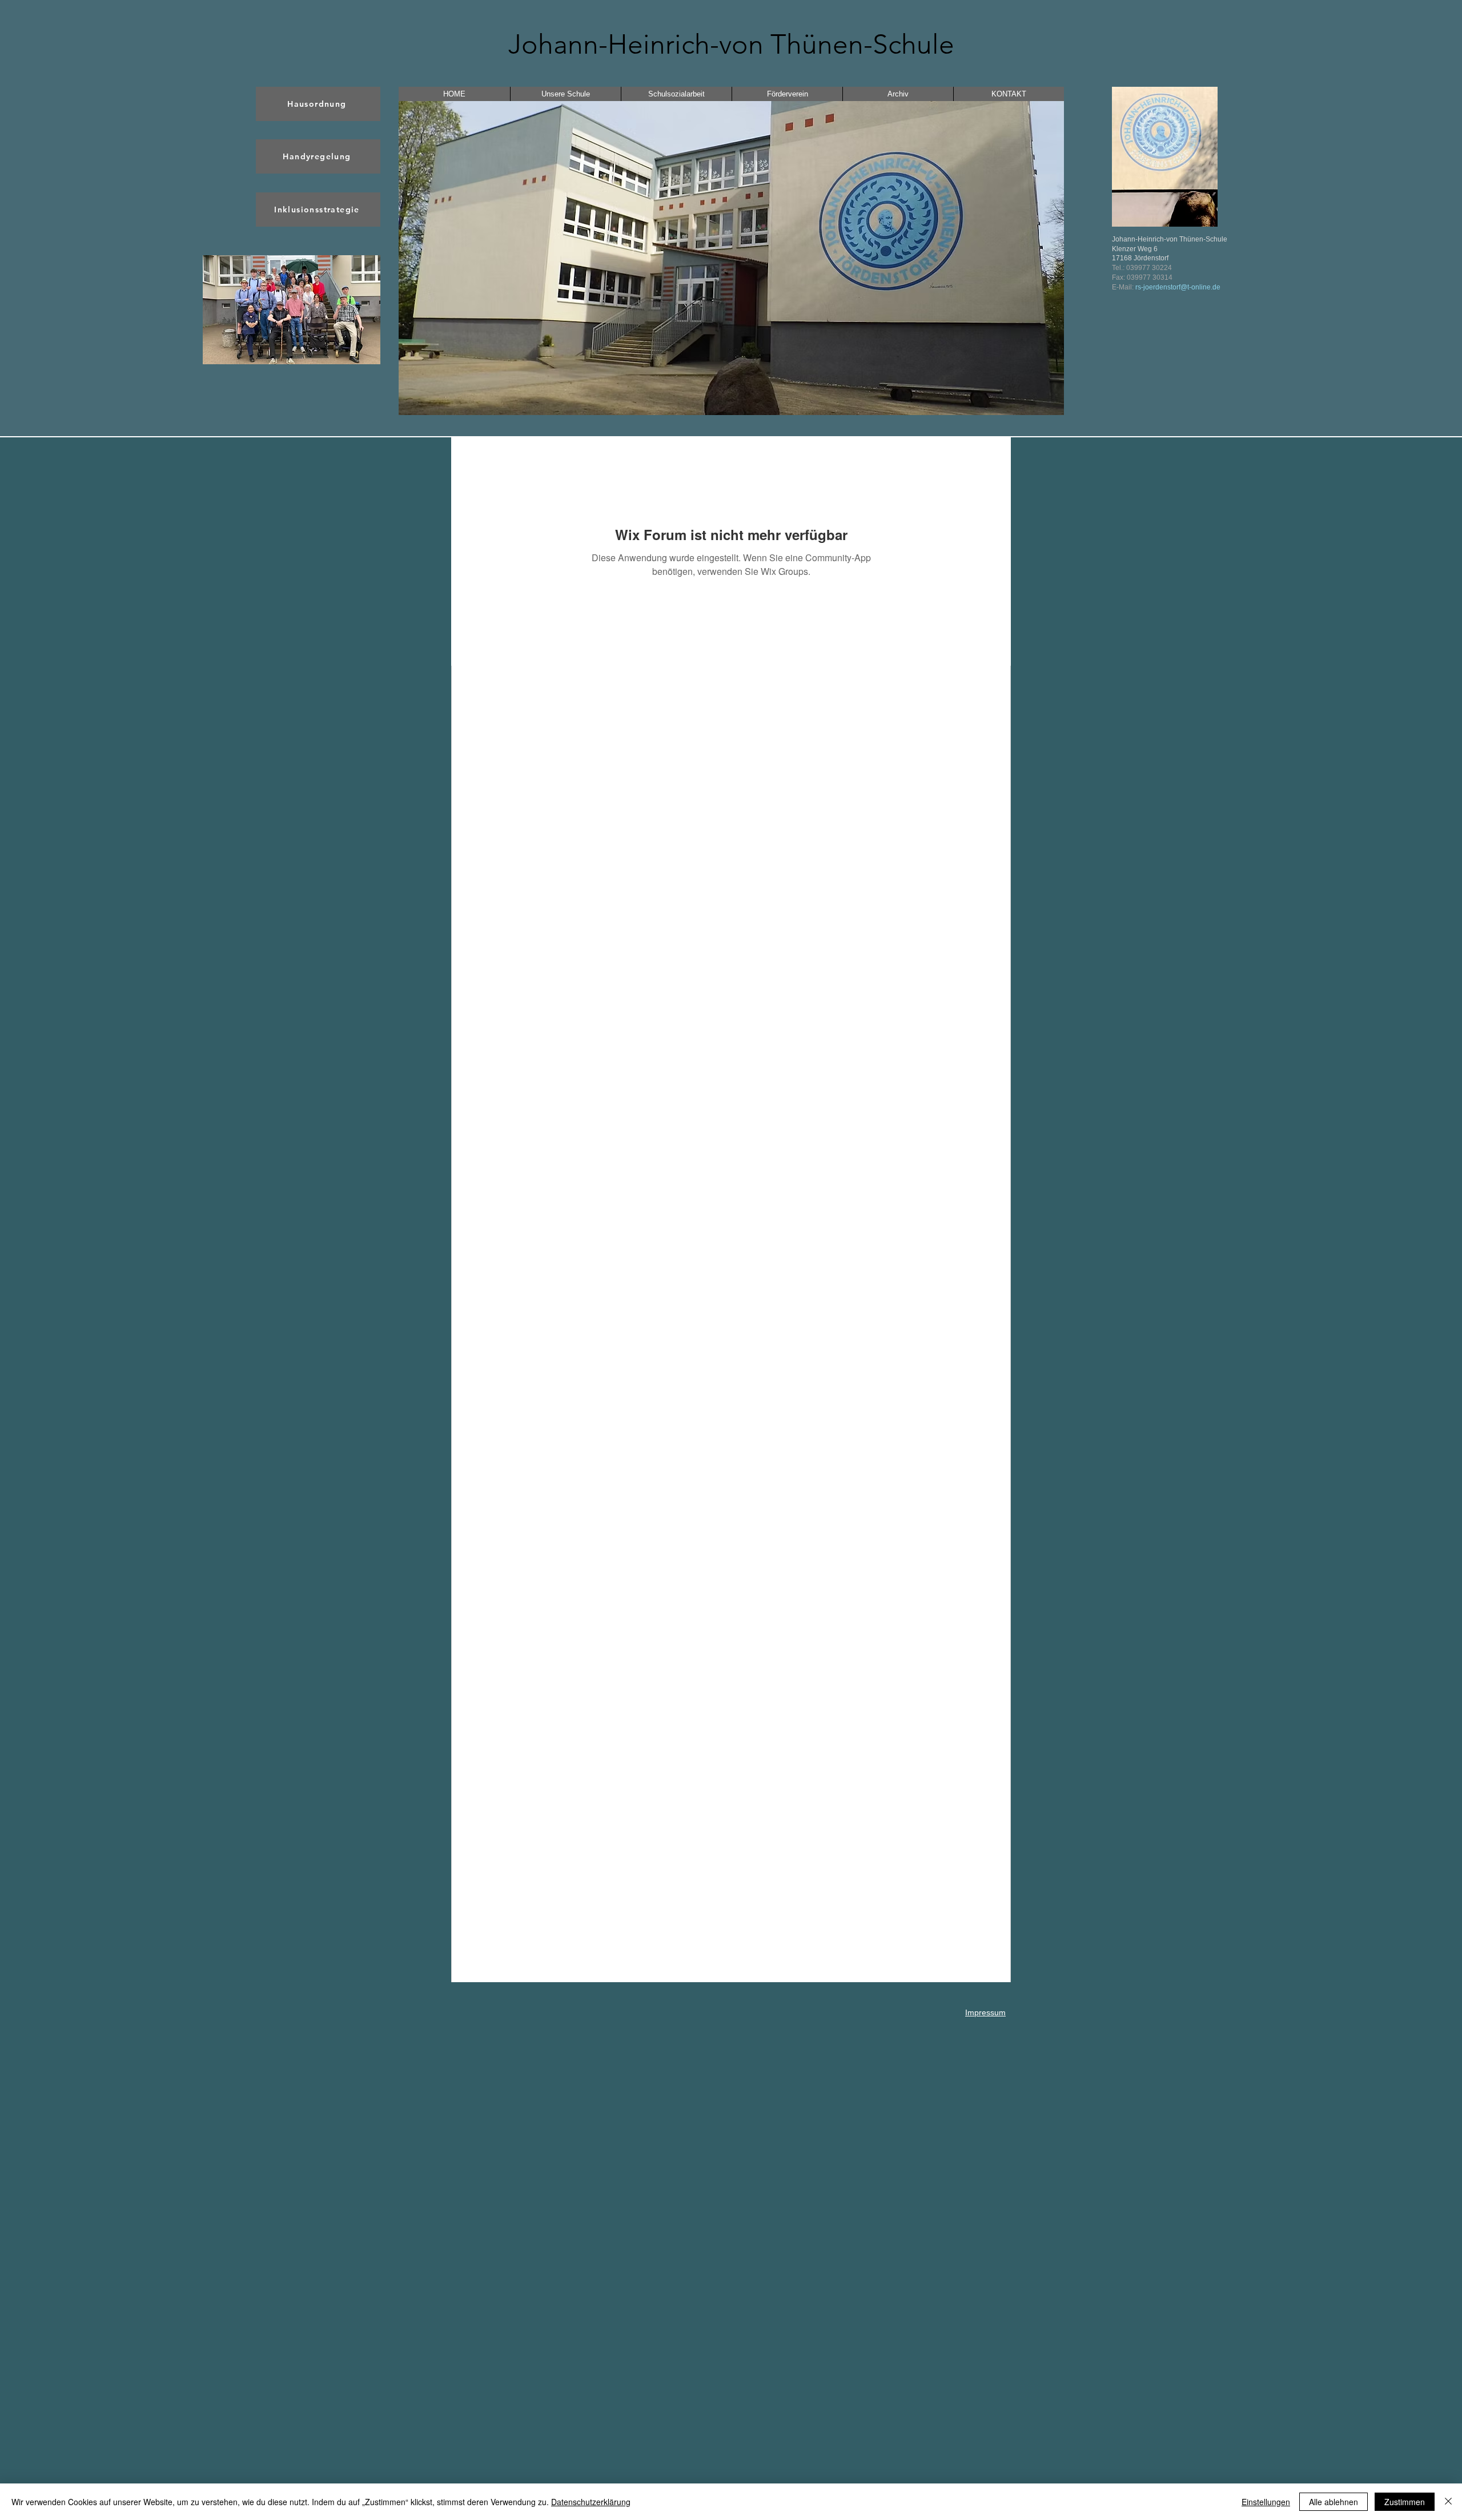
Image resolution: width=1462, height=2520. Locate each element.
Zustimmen (1405, 2502)
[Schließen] (1448, 2502)
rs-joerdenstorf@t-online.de (1178, 287)
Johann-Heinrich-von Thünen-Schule (731, 44)
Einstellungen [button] (1266, 2502)
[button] (292, 310)
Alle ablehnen (1334, 2502)
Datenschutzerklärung (591, 2502)
